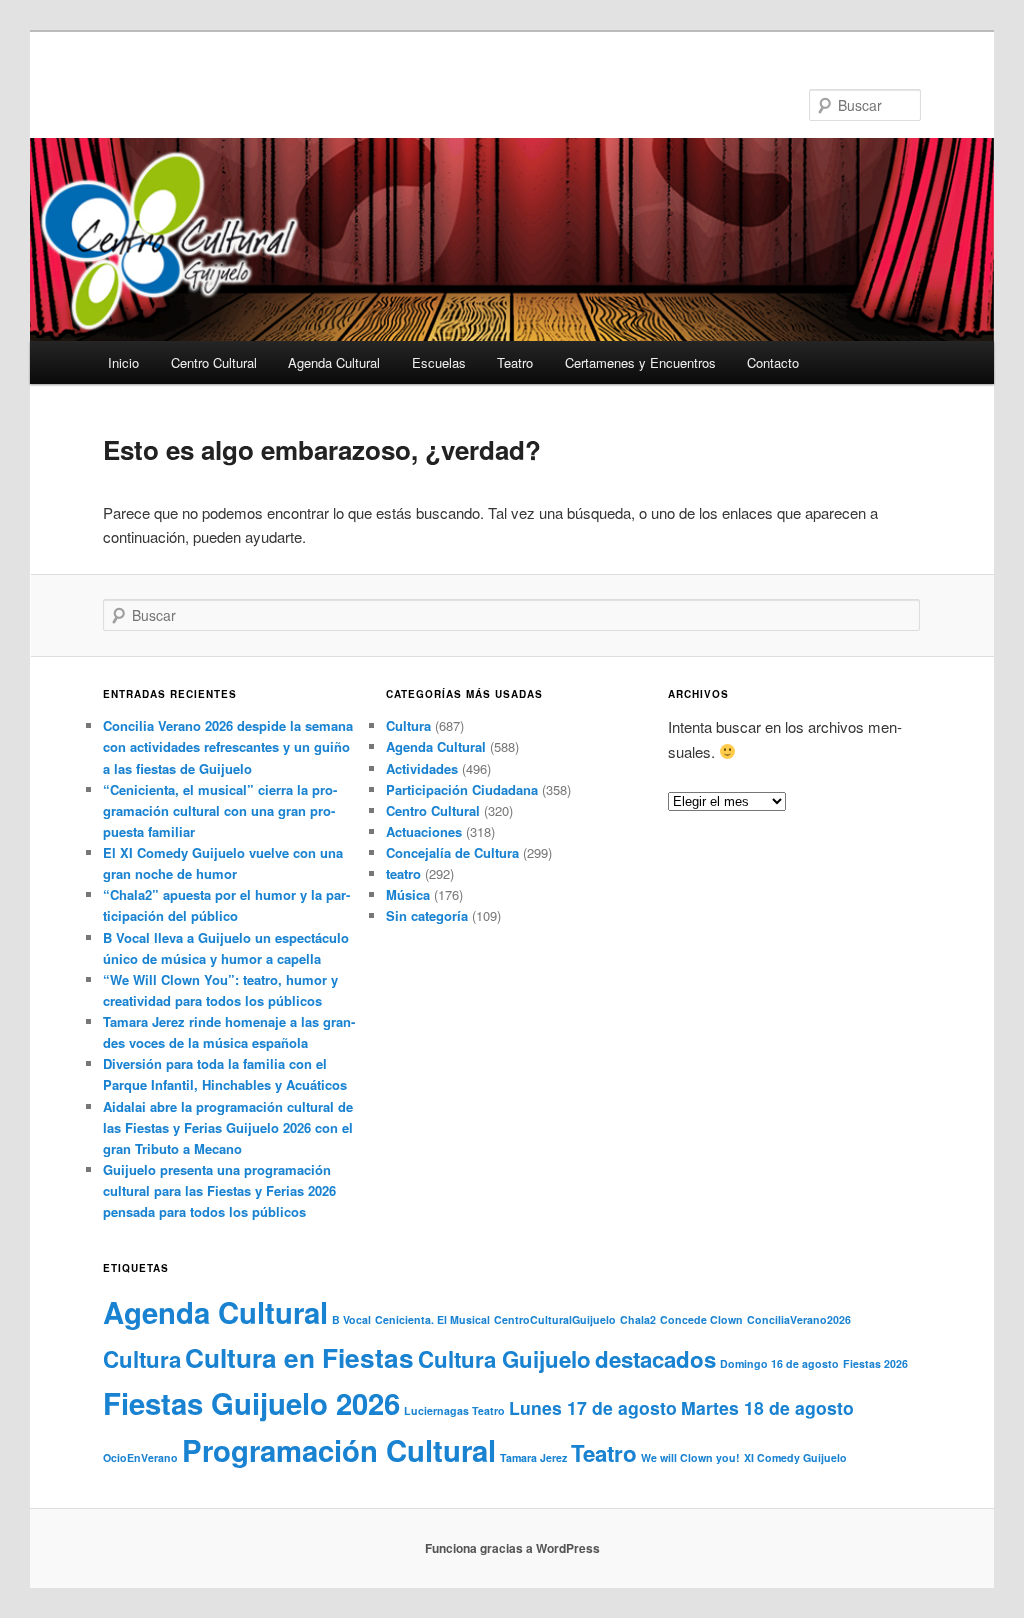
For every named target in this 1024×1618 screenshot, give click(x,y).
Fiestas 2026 (875, 1363)
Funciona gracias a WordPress (512, 1548)
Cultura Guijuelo (504, 1359)
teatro (403, 873)
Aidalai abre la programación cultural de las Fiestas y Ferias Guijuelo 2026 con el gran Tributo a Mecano (228, 1127)
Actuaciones (424, 831)
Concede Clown (701, 1319)
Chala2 (638, 1319)
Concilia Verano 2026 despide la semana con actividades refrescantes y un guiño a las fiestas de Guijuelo (228, 746)
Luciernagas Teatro (454, 1410)
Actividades (422, 768)
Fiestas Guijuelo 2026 (251, 1403)
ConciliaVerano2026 (799, 1319)
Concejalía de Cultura (452, 852)
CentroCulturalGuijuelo (555, 1319)
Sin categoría (427, 915)
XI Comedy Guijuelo (795, 1457)
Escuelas (439, 362)
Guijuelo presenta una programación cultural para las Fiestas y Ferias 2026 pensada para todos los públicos (219, 1190)
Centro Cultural (214, 362)
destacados (655, 1359)
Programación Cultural (339, 1450)
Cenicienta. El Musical (432, 1319)
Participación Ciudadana (462, 789)
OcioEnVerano (140, 1457)
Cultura (408, 725)
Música (408, 894)
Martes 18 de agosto (767, 1407)
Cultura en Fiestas (299, 1357)
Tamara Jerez (533, 1457)
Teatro (515, 362)
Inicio (123, 362)
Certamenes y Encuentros (640, 362)
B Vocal (351, 1319)
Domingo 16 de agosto (779, 1363)
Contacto (773, 362)
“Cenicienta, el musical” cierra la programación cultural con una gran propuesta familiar (220, 810)
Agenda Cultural (334, 362)
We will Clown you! (690, 1457)
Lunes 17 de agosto (593, 1407)
